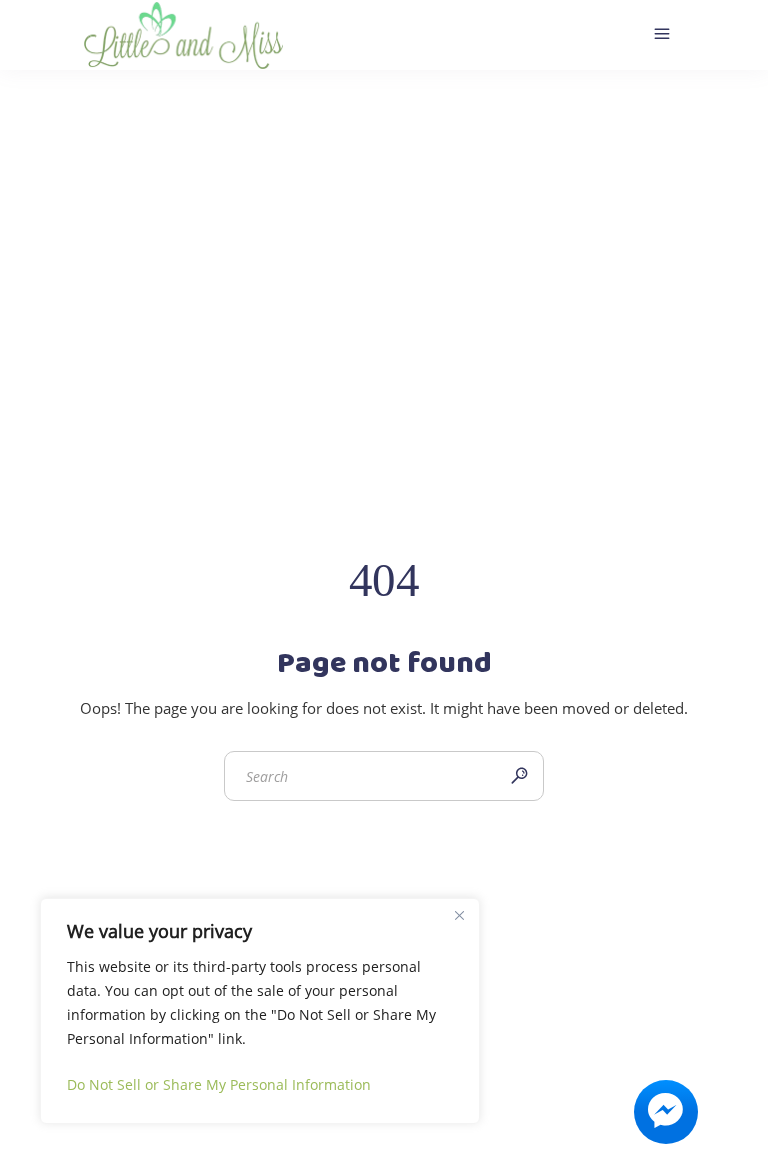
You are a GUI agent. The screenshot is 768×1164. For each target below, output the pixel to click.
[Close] (459, 915)
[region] (260, 1011)
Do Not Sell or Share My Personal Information (219, 1084)
